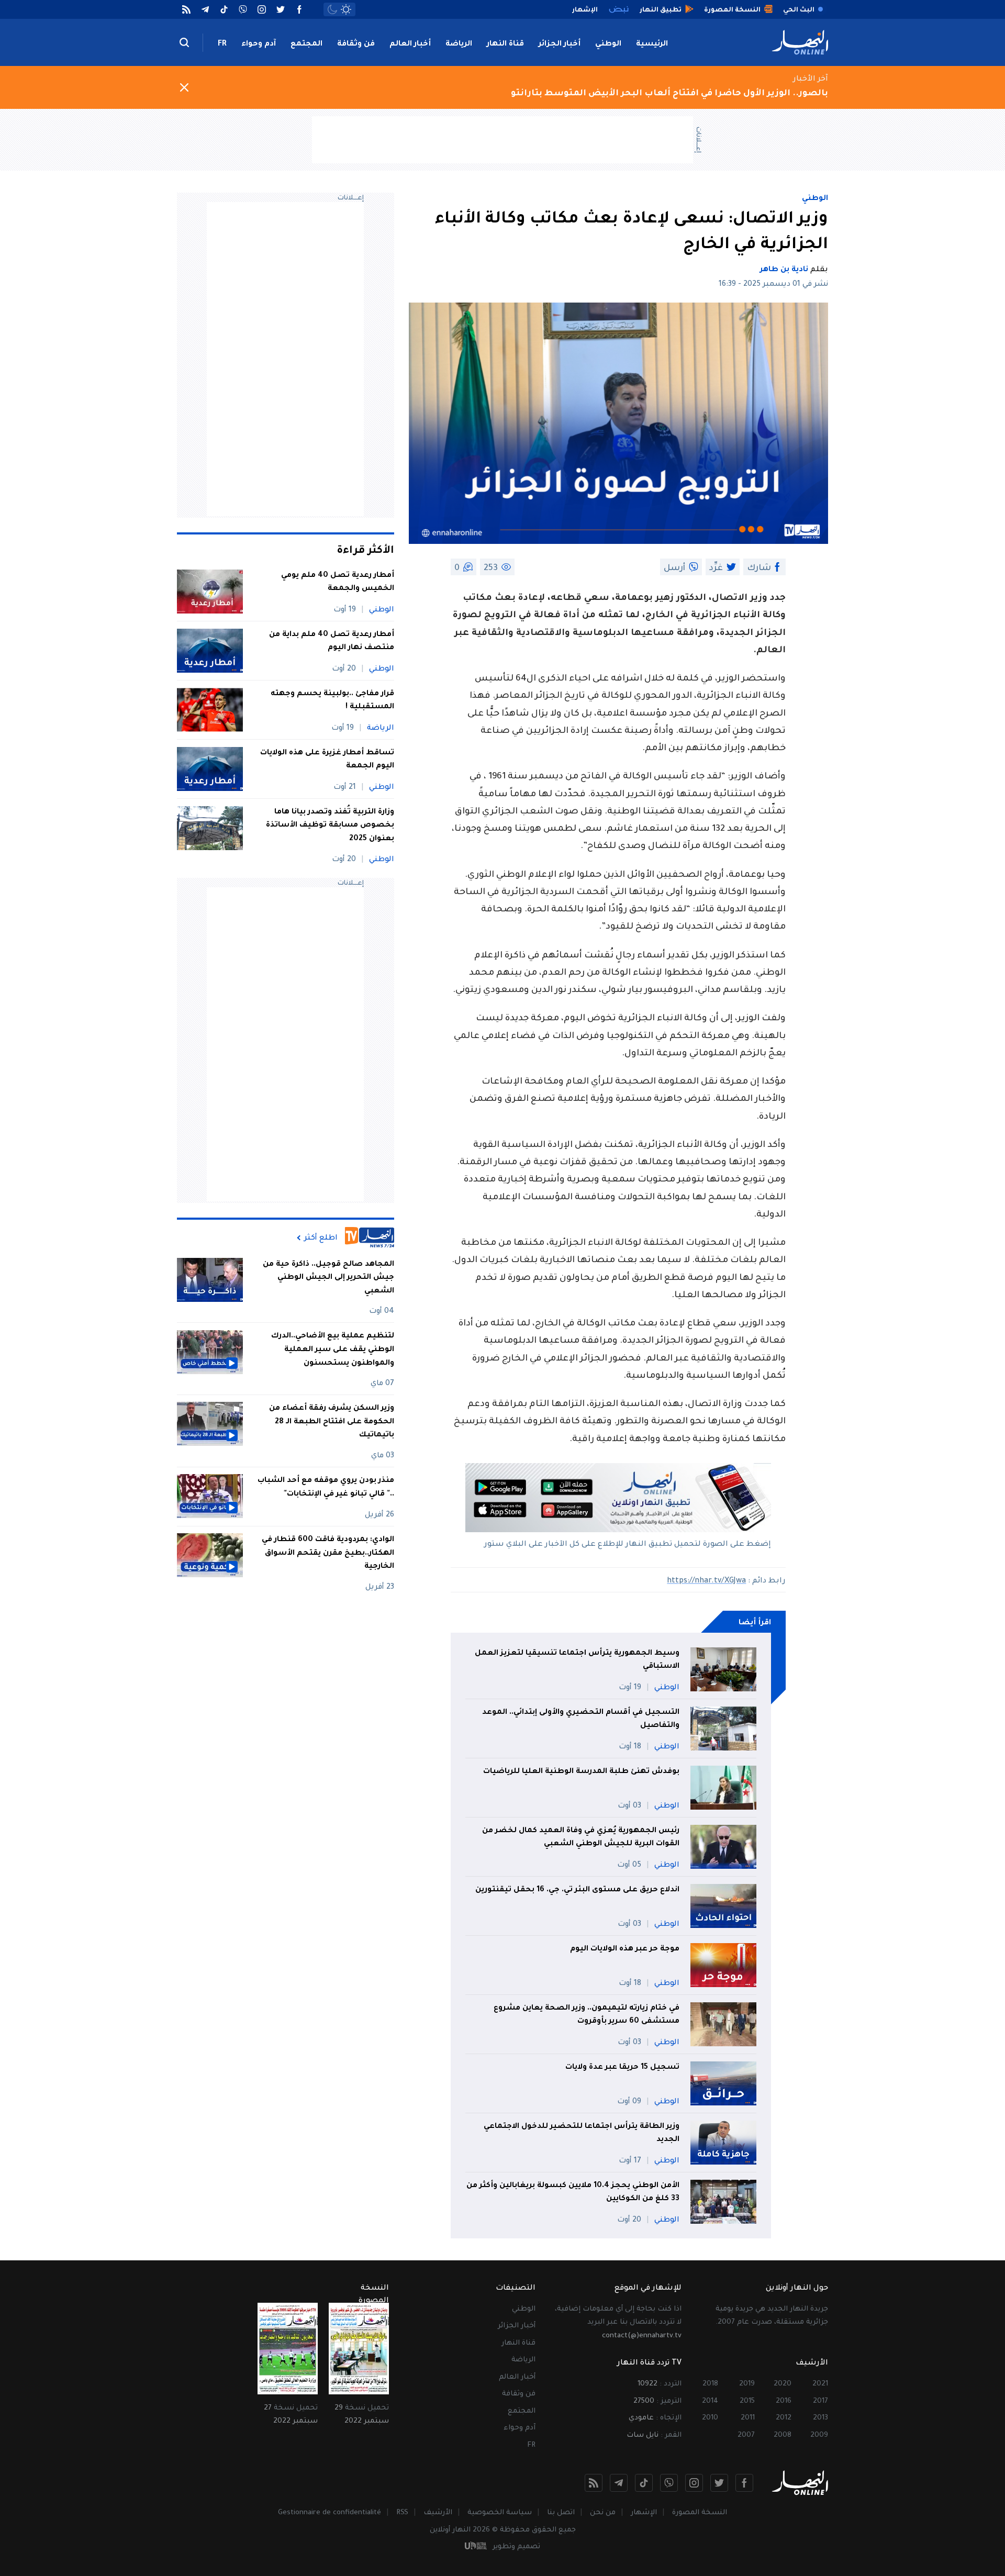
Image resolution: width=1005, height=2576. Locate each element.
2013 (820, 2418)
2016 (784, 2401)
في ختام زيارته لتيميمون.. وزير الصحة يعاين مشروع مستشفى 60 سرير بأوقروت (587, 2015)
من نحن (603, 2513)
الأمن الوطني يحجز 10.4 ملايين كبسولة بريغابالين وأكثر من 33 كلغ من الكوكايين (573, 2193)
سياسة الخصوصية (500, 2513)
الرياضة (459, 44)
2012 (784, 2418)
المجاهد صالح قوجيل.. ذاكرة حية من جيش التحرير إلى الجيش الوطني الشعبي (328, 1278)
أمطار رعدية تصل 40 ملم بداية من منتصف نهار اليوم (332, 642)
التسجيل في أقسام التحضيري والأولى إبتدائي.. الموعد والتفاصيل (581, 1720)
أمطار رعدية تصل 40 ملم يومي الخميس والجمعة (338, 583)
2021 (820, 2384)
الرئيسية (652, 44)
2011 (748, 2418)
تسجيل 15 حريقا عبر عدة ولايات (622, 2068)
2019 (747, 2384)
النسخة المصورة (700, 2513)
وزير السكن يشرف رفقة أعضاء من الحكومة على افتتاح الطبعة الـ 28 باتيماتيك (332, 1421)
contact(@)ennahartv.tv (642, 2336)
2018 (710, 2384)
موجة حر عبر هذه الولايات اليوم (625, 1949)
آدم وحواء (259, 44)
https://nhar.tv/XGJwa (706, 1581)
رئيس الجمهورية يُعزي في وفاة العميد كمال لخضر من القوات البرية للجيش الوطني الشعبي (581, 1838)
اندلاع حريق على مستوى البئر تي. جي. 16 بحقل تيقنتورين (577, 1890)
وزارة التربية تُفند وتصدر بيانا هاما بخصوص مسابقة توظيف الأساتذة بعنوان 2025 (330, 826)
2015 (747, 2401)
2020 (783, 2384)
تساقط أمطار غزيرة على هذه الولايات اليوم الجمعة (327, 760)
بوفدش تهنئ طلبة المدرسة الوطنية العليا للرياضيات (581, 1772)
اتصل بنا (561, 2513)
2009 (819, 2435)
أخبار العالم (410, 44)
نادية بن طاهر (784, 270)
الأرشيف (438, 2513)
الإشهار (644, 2513)
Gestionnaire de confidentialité (330, 2513)
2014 (710, 2401)
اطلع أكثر (321, 1238)
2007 (746, 2435)
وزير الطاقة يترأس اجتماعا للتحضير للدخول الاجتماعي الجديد (582, 2134)
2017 (820, 2401)
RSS (402, 2513)
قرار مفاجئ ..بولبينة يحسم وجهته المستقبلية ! (332, 701)
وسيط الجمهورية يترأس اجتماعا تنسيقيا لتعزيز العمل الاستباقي (577, 1660)
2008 (783, 2435)
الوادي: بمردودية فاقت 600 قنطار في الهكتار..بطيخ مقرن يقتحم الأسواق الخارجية (328, 1553)
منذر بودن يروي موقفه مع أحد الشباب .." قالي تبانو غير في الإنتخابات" (326, 1487)
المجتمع (306, 44)
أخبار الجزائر (560, 44)
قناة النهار (505, 44)
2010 (710, 2418)
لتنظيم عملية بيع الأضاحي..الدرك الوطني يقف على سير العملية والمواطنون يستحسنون (333, 1350)
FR (222, 44)
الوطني (608, 44)
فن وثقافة (356, 44)
